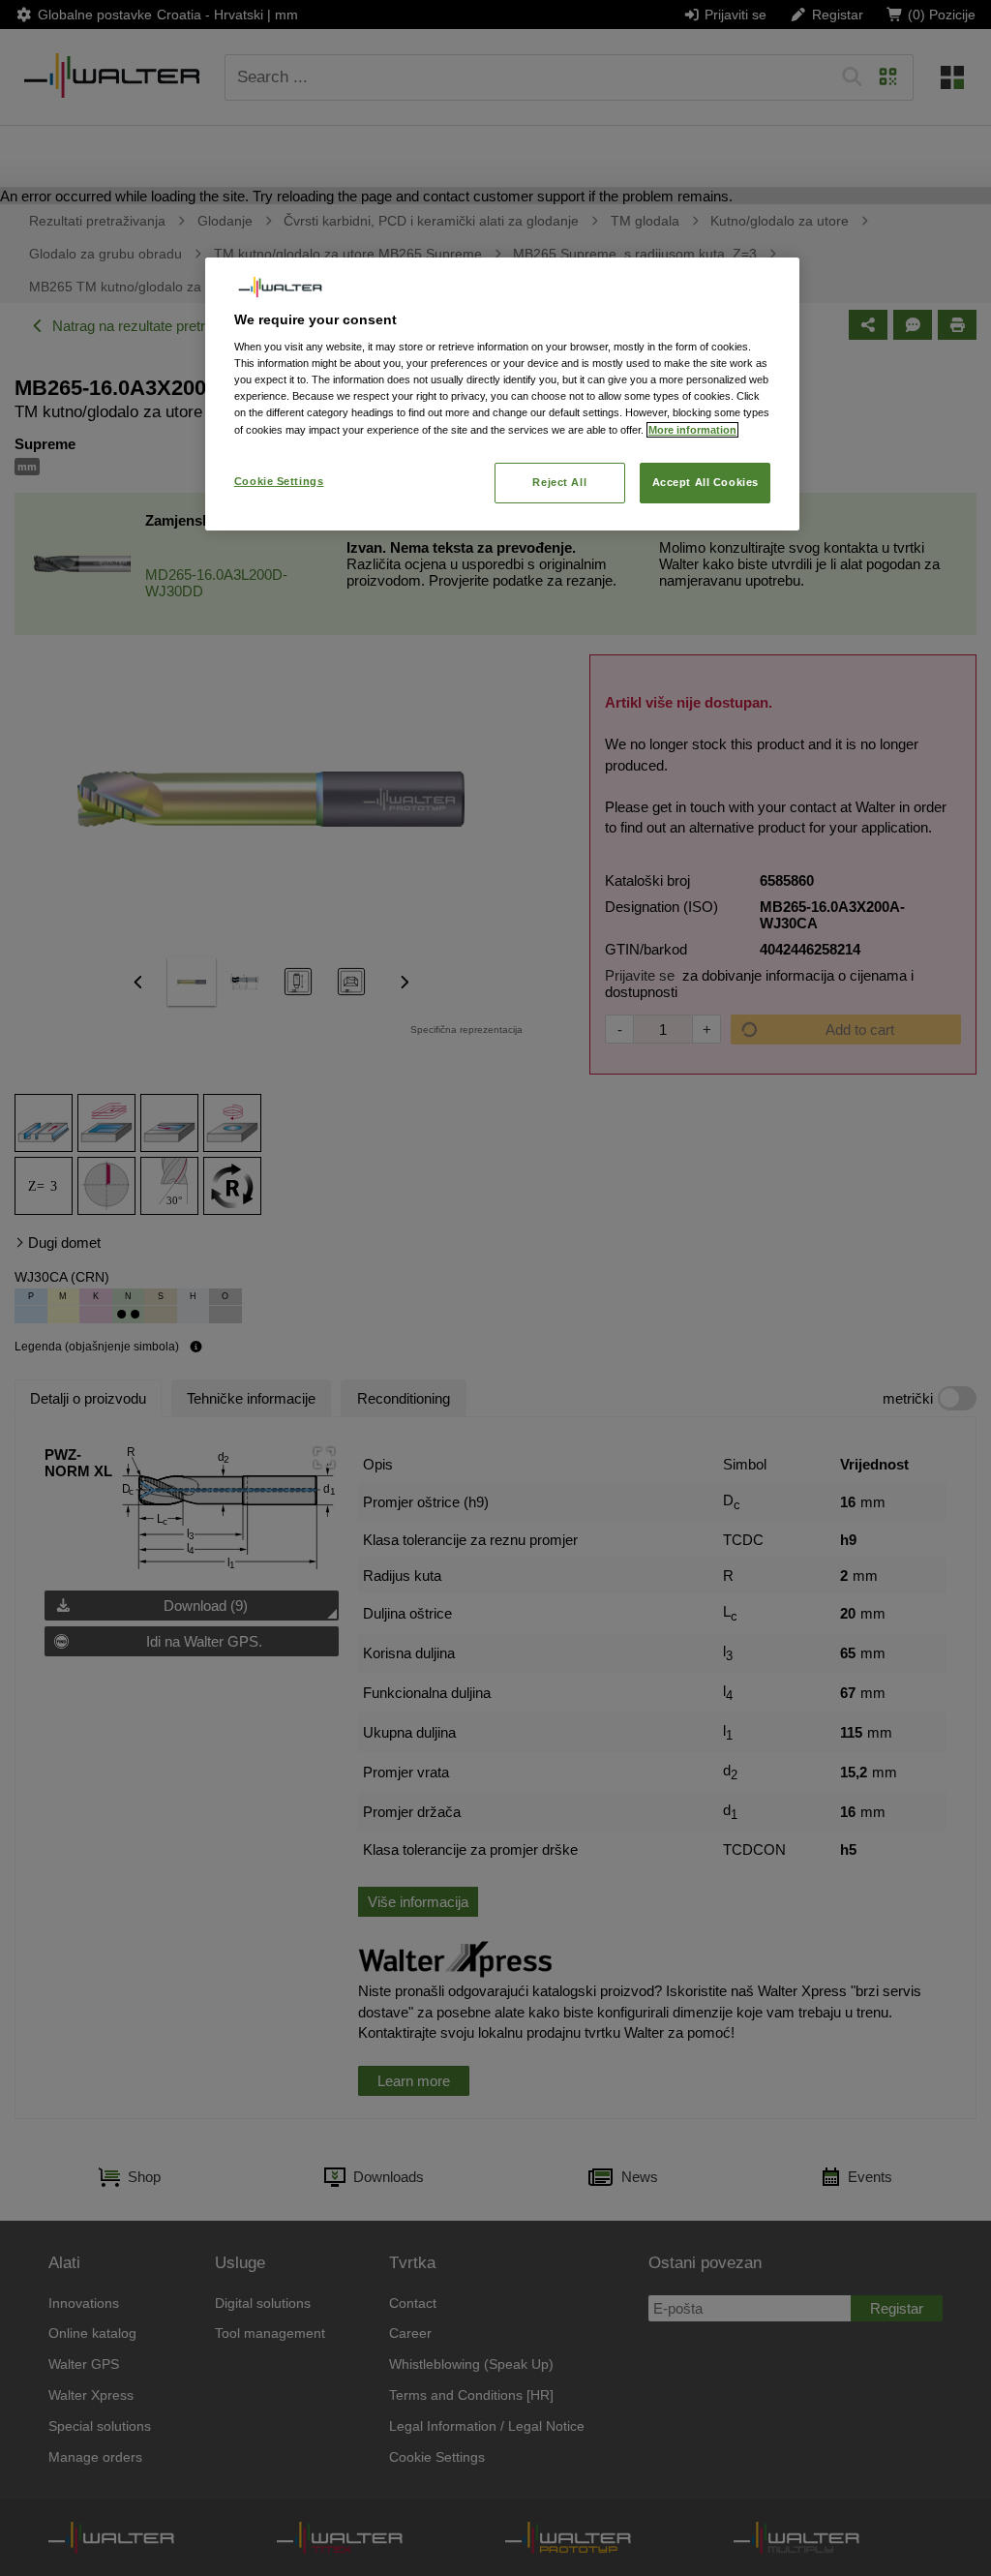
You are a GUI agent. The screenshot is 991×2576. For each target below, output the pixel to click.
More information (692, 430)
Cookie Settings (279, 481)
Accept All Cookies (706, 482)
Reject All (559, 482)
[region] (502, 394)
